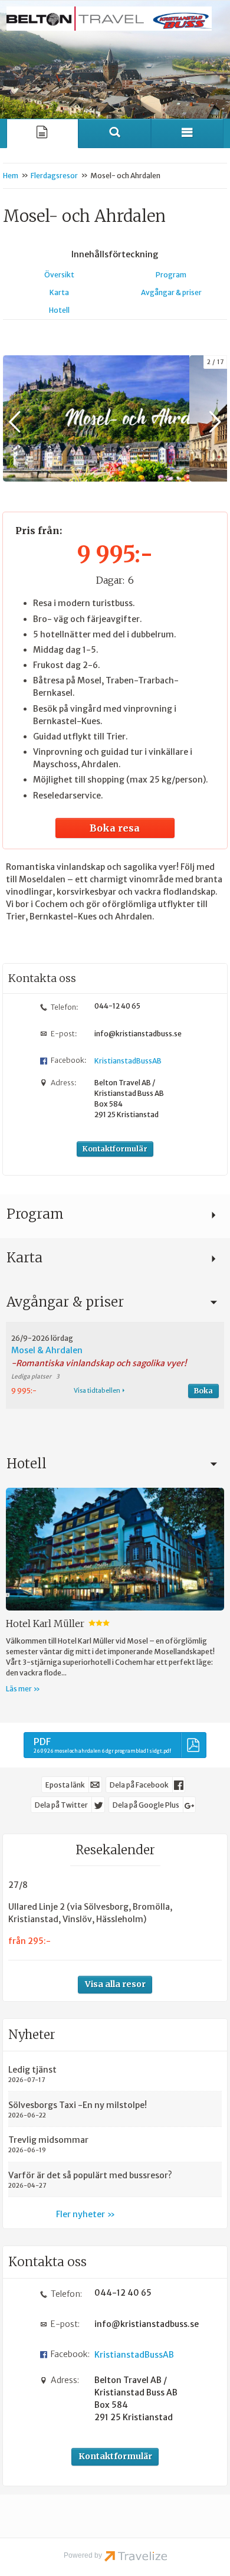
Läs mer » (23, 1689)
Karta (59, 292)
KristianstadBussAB (128, 1061)
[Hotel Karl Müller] (115, 1549)
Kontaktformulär (115, 1149)
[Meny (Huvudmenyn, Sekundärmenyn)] (187, 133)
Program (171, 275)
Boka (203, 1391)
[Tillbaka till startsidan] (109, 19)
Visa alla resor (115, 1984)
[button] (115, 1365)
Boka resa (115, 828)
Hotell (59, 310)
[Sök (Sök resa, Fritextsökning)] (115, 133)
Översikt (59, 275)
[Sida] (43, 133)
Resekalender (115, 1850)
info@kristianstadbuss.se (138, 1034)
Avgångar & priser (171, 292)
